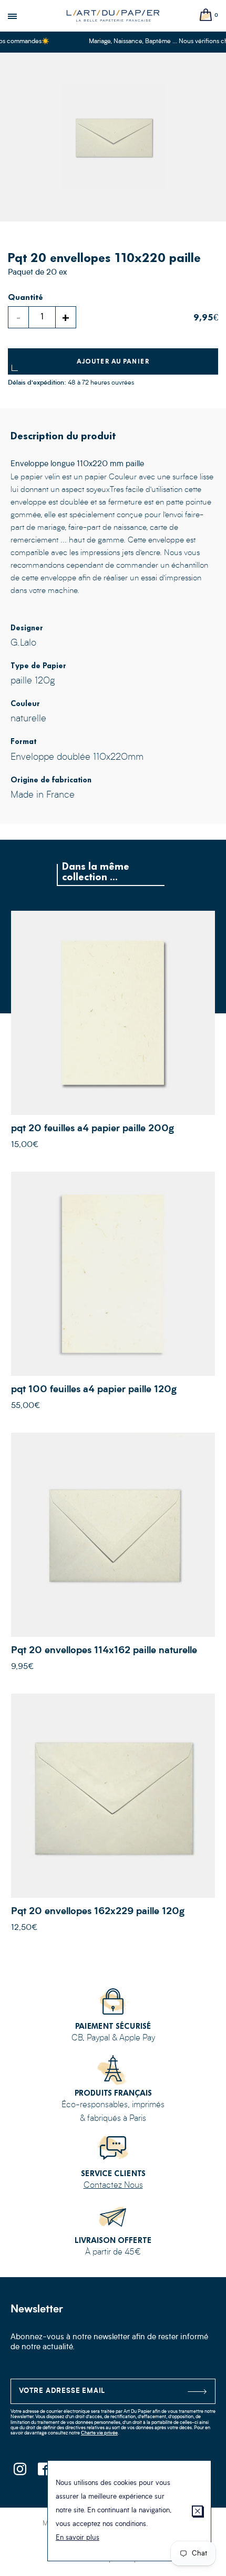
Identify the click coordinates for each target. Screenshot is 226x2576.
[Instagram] (20, 2472)
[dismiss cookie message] (197, 2511)
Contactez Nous (113, 2186)
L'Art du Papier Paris (113, 16)
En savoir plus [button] (78, 2538)
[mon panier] (206, 16)
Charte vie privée (99, 2433)
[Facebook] (43, 2472)
